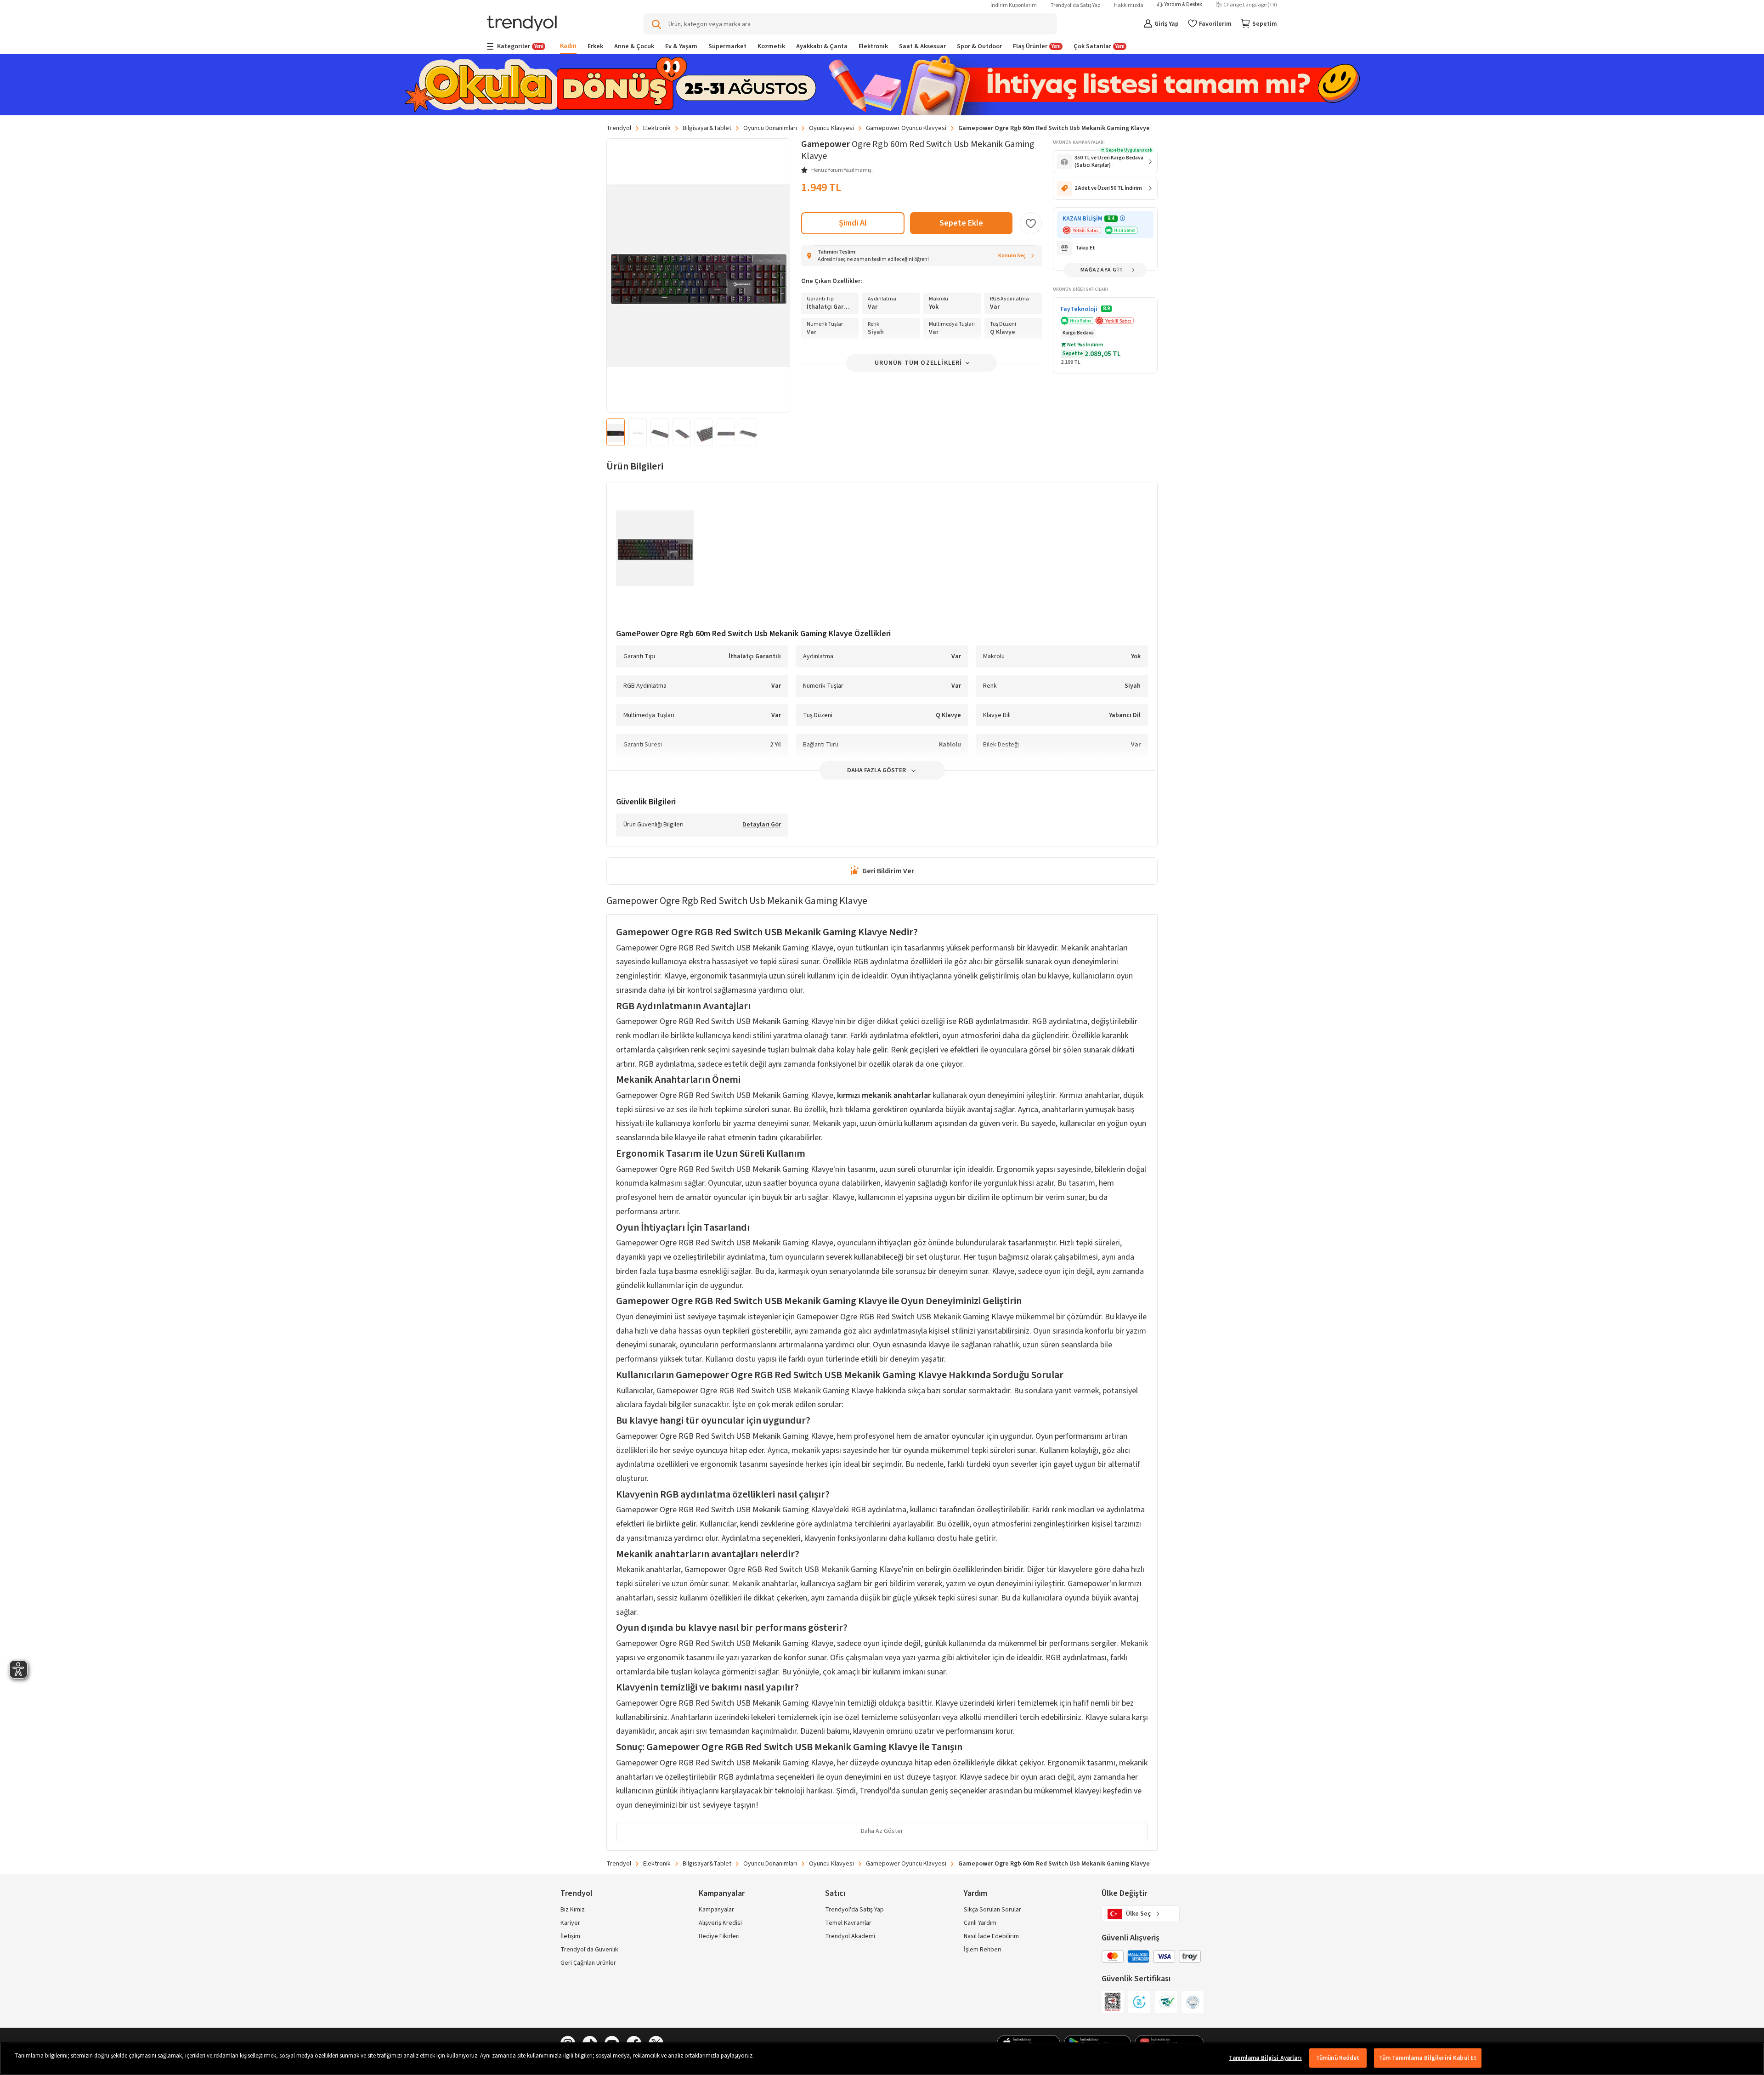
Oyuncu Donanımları (770, 128)
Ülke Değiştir (1124, 1893)
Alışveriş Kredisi (720, 1923)
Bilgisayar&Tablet (707, 128)
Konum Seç (1012, 256)
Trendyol (619, 128)
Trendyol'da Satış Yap (1075, 5)
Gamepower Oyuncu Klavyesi (906, 128)
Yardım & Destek (1183, 5)
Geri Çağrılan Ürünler (588, 1963)
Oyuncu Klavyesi (831, 128)
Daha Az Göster (882, 1831)
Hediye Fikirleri (719, 1936)
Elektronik (657, 128)
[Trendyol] (522, 24)
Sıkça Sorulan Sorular (992, 1910)
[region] (882, 2059)
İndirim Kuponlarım (1014, 5)
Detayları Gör (762, 825)
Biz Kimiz (573, 1910)
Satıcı (835, 1893)
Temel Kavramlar (848, 1923)
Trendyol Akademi (850, 1936)
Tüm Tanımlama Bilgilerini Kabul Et (1428, 2058)
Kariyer (570, 1923)
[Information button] (1122, 218)
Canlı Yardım (980, 1923)
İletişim (570, 1936)
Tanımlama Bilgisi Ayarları (1265, 2058)
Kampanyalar (716, 1910)
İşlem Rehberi (983, 1950)
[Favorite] (1031, 223)
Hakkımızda (1129, 5)
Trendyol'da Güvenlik (589, 1950)
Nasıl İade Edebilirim (991, 1936)
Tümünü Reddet (1338, 2058)
